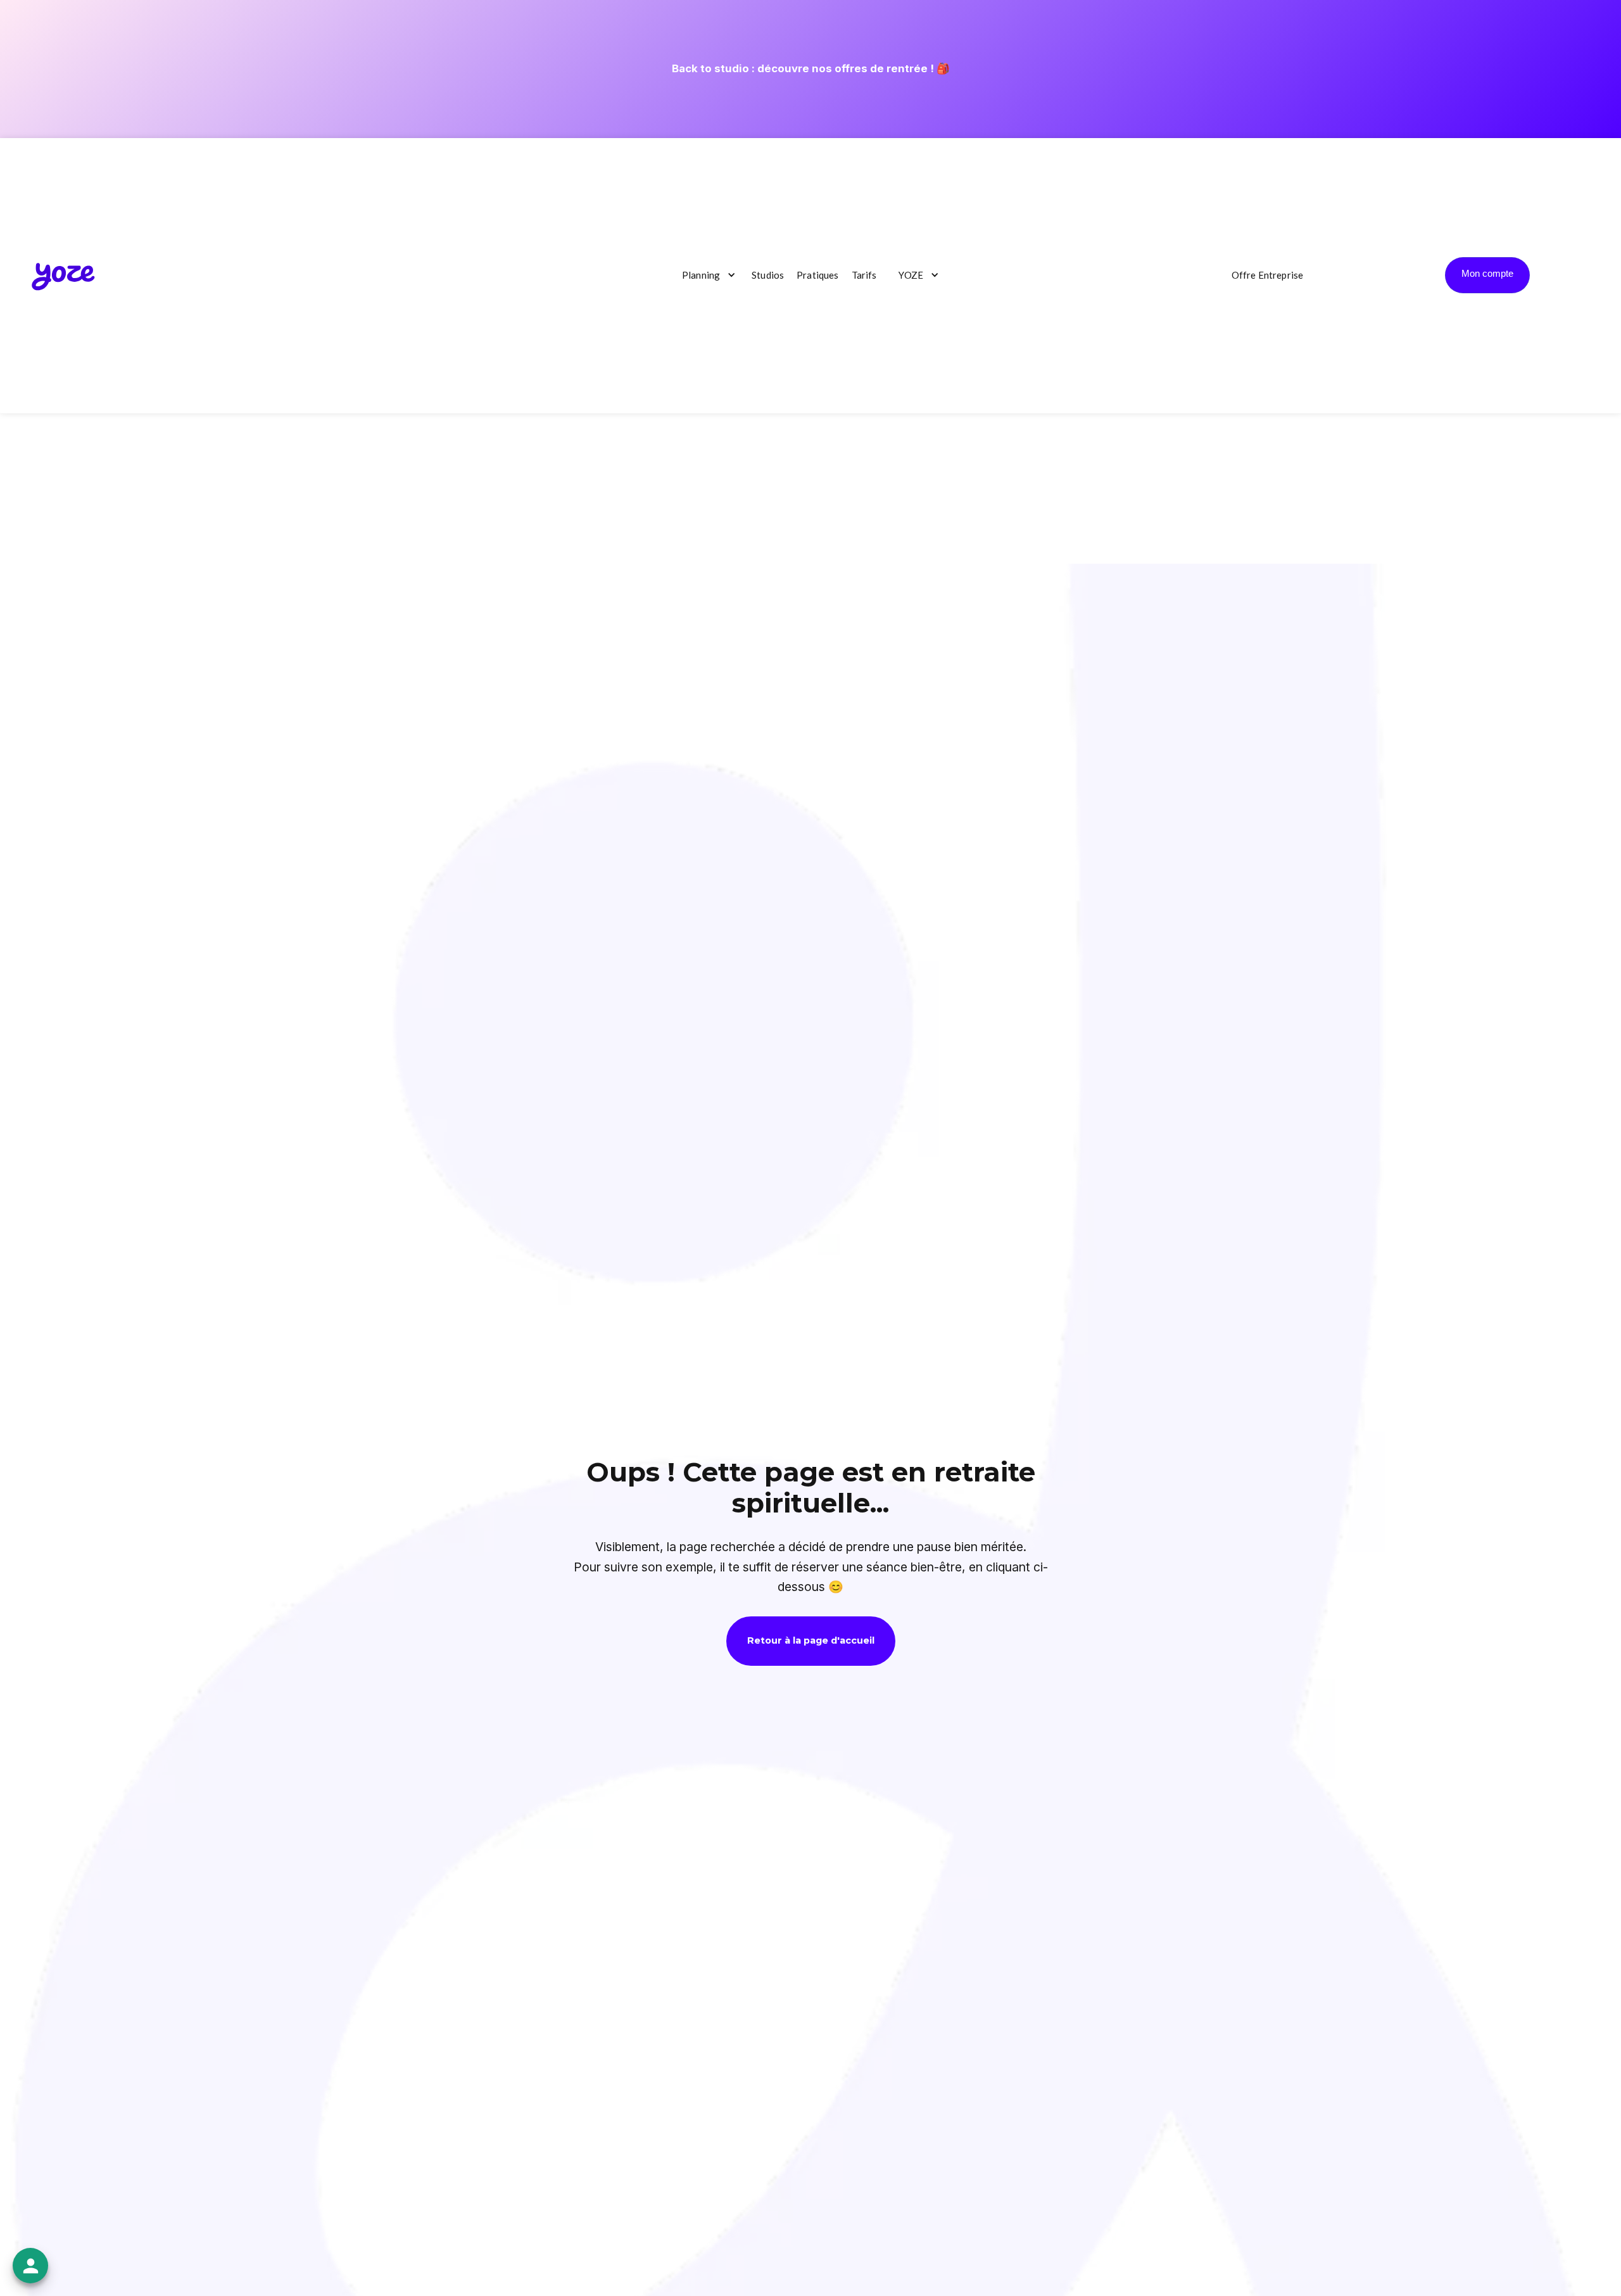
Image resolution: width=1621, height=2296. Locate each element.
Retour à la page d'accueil (811, 1640)
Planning (701, 275)
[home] (63, 275)
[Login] (1487, 275)
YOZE (911, 275)
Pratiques (817, 275)
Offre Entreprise (1267, 275)
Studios (768, 275)
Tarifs (864, 275)
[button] (706, 276)
